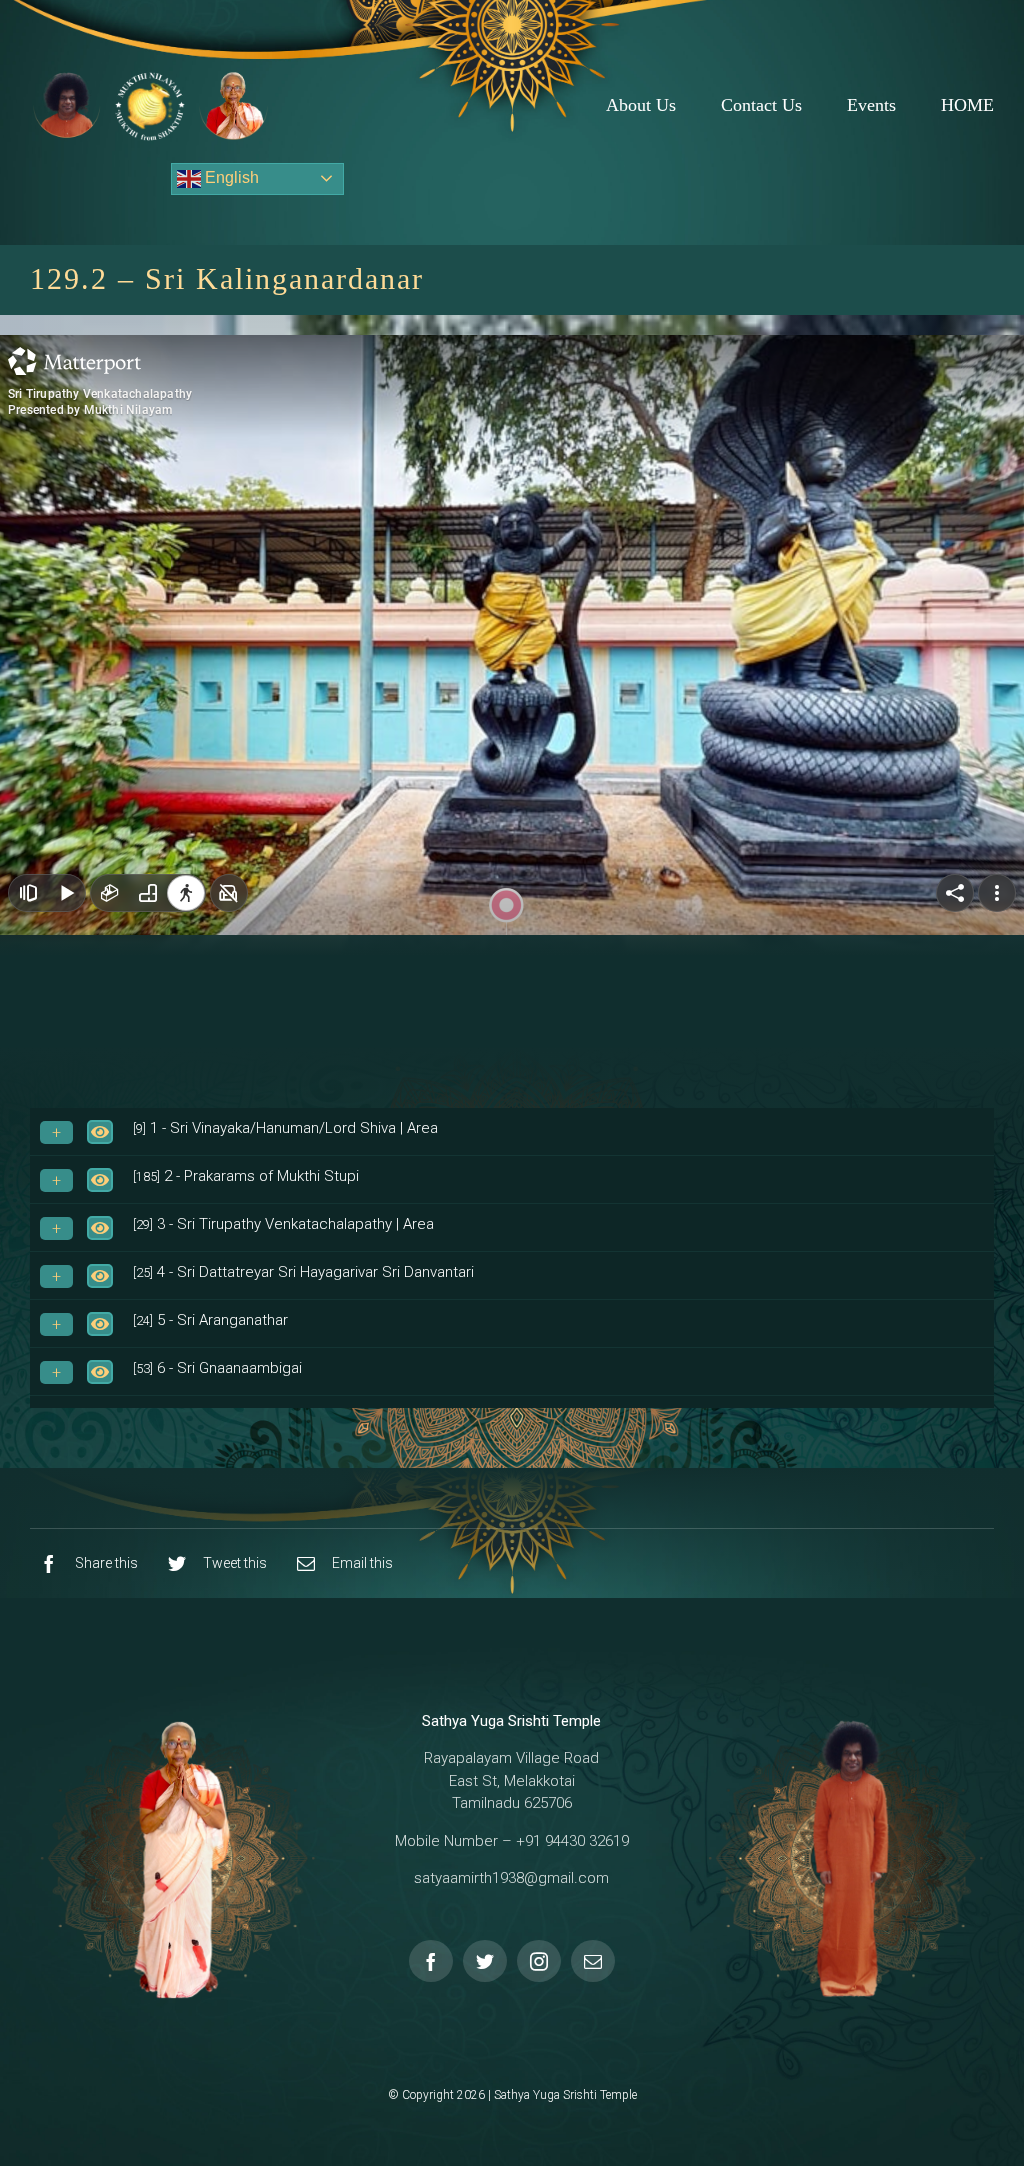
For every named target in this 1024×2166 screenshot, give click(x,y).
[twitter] (485, 1961)
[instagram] (539, 1961)
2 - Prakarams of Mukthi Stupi (246, 1176)
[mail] (593, 1961)
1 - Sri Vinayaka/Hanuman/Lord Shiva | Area (285, 1128)
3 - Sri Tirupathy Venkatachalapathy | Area (283, 1224)
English (230, 177)
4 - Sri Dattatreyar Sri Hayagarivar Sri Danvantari (303, 1272)
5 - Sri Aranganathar (210, 1320)
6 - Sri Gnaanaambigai (217, 1368)
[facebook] (431, 1961)
